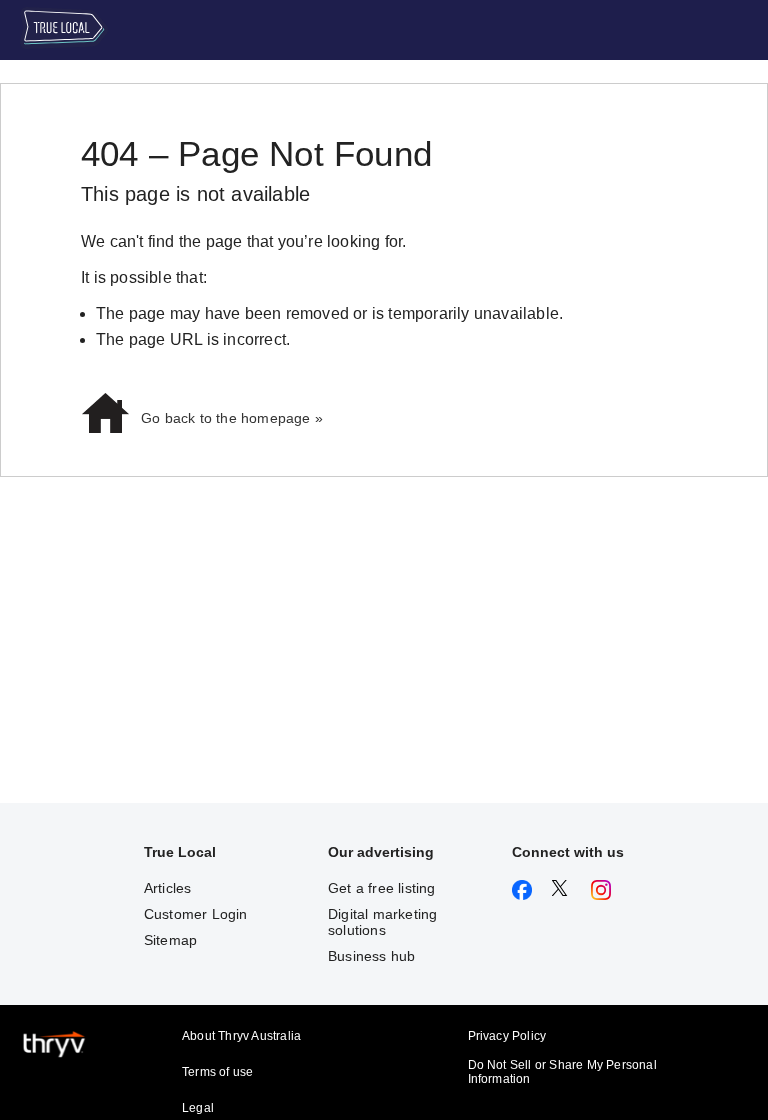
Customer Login (196, 914)
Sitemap (170, 940)
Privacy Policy (507, 1036)
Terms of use (217, 1072)
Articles (168, 888)
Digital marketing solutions (382, 922)
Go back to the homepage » (232, 418)
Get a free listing (382, 888)
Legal (198, 1108)
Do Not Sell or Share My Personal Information (562, 1072)
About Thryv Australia (241, 1036)
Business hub (371, 956)
